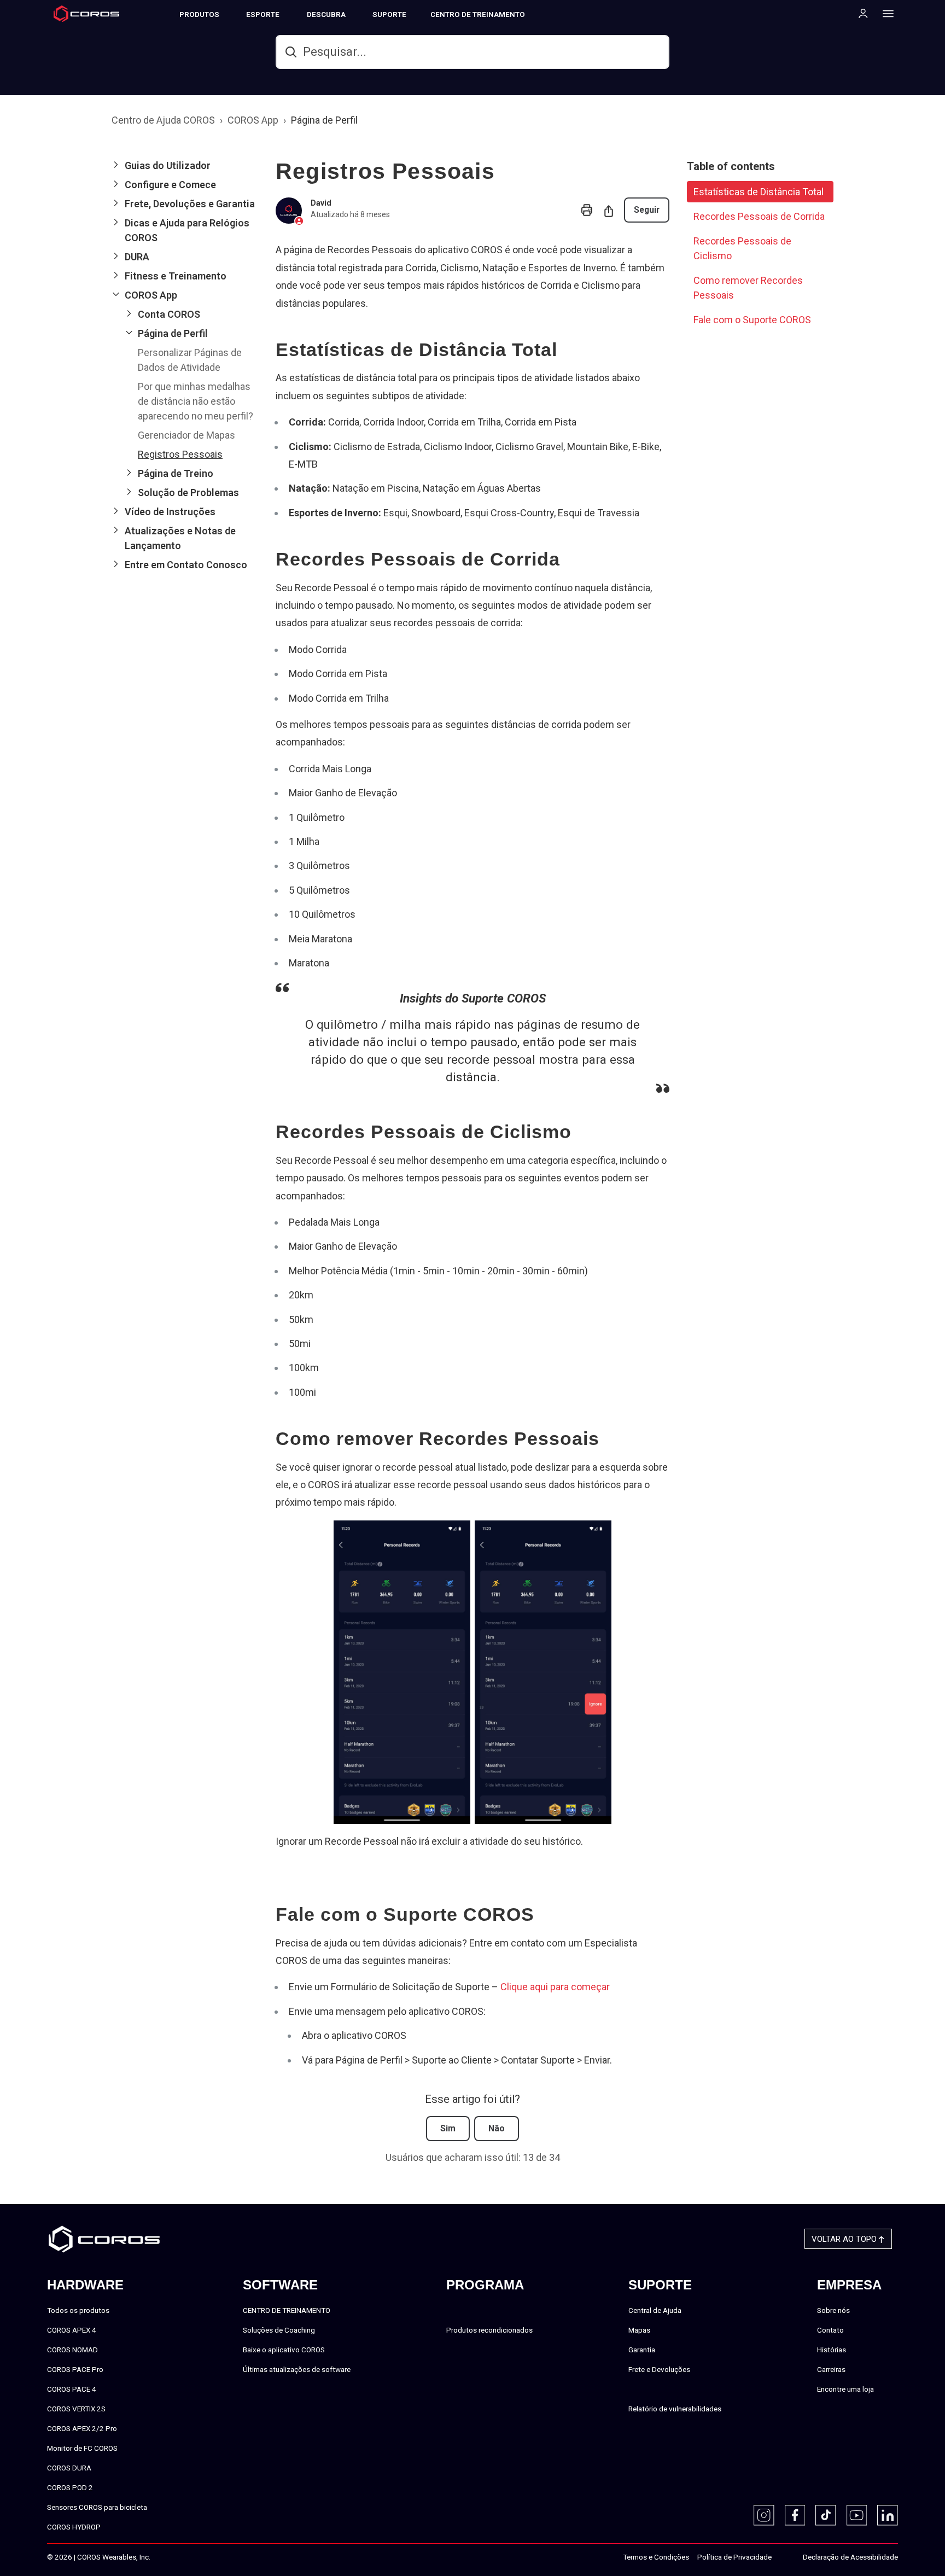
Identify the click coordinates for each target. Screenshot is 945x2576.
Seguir (647, 210)
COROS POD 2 (70, 2487)
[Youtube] (857, 2515)
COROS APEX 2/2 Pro (82, 2428)
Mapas (639, 2330)
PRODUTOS (199, 14)
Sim (448, 2128)
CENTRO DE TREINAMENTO (478, 14)
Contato (830, 2330)
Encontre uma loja (845, 2389)
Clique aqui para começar (555, 1987)
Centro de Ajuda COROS (163, 120)
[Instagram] (764, 2515)
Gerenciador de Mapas (186, 435)
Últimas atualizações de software (297, 2369)
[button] (185, 165)
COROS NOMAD (72, 2350)
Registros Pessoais (180, 454)
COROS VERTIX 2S (76, 2409)
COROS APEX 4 (72, 2330)
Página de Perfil (324, 120)
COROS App (253, 120)
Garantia (642, 2350)
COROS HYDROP (74, 2527)
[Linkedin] (888, 2515)
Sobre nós (833, 2310)
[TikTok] (826, 2515)
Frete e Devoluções (659, 2369)
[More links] (885, 13)
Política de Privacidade (734, 2557)
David (321, 203)
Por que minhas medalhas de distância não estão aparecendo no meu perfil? (196, 401)
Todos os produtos (78, 2310)
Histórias (832, 2350)
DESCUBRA (326, 14)
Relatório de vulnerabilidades (675, 2409)
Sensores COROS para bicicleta (97, 2507)
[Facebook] (795, 2515)
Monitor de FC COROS (82, 2448)
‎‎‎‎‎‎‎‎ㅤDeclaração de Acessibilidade (850, 2557)
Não (497, 2128)
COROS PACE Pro (75, 2369)
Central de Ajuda (655, 2310)
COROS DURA (69, 2468)
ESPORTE (263, 14)
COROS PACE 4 (72, 2389)
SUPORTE (389, 14)
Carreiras (831, 2369)
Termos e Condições (656, 2557)
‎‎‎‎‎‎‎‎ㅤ (783, 2557)
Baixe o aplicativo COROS (284, 2350)
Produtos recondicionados (489, 2330)
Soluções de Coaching (279, 2330)
